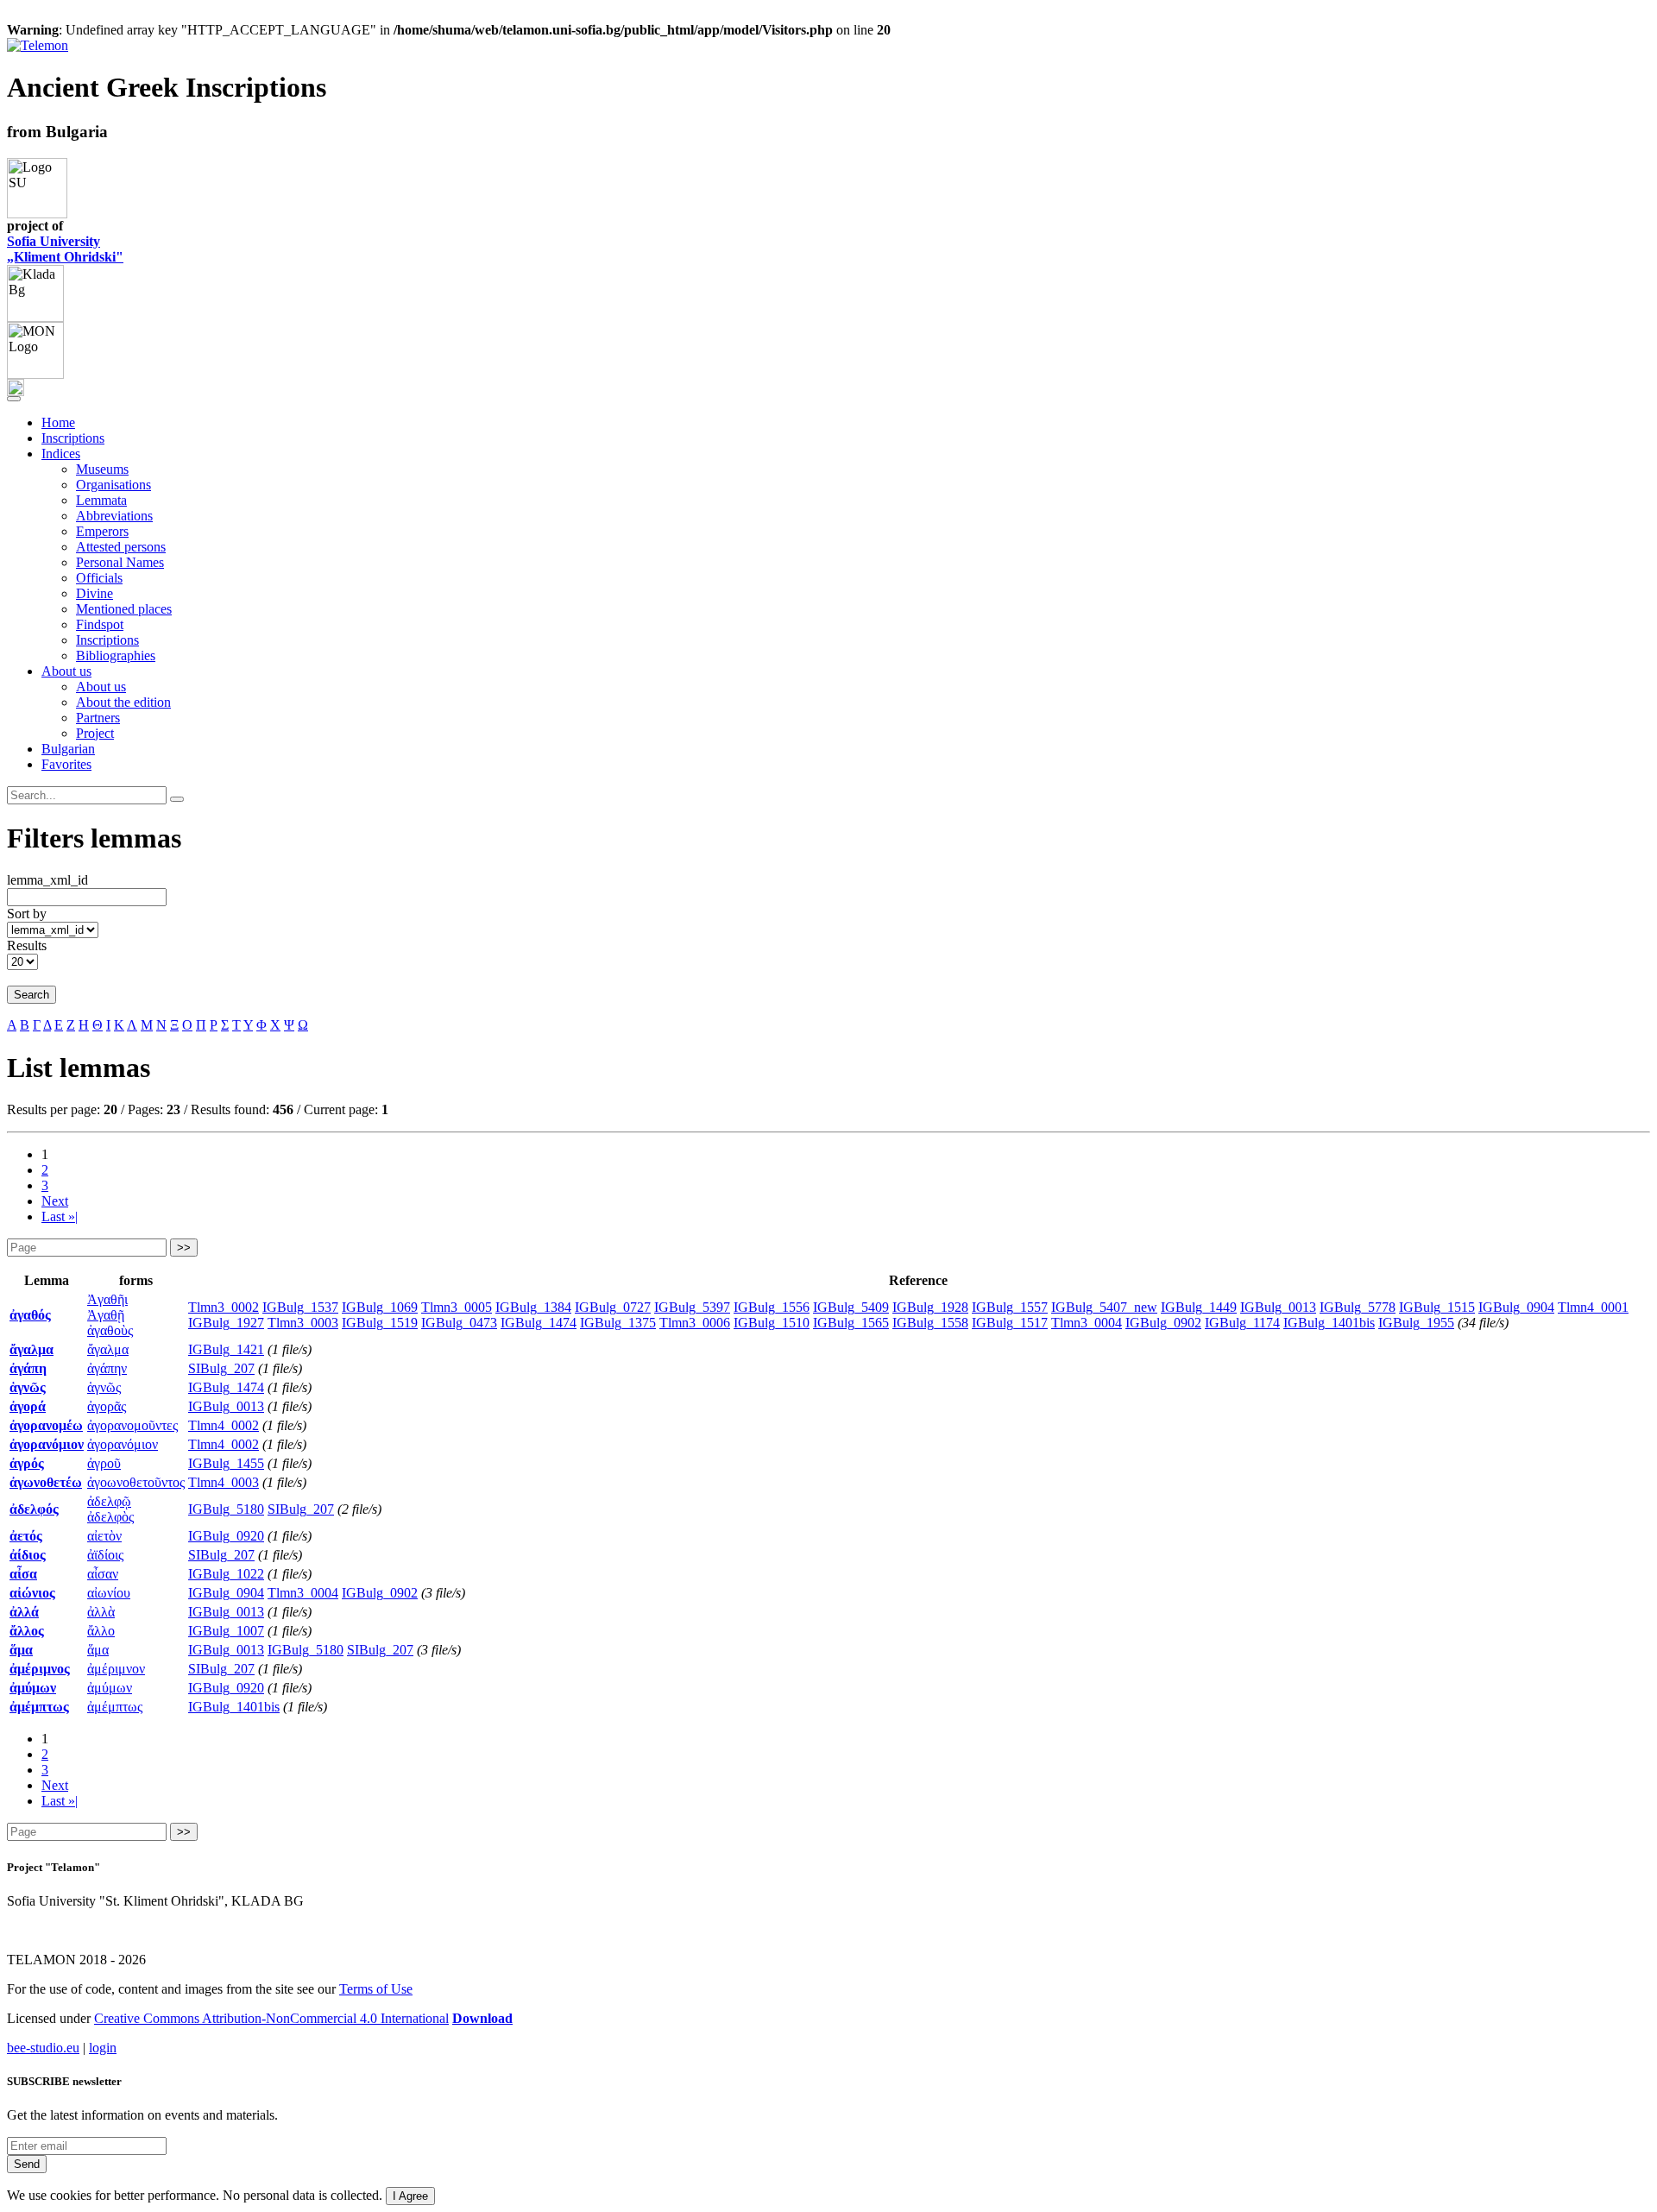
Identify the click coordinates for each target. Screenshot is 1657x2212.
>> (184, 1248)
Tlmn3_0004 (1087, 1323)
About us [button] (66, 671)
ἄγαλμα (32, 1349)
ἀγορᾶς (107, 1406)
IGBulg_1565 (851, 1323)
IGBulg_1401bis (1329, 1323)
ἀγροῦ (104, 1463)
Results (27, 945)
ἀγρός (27, 1463)
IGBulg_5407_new (1104, 1307)
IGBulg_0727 (613, 1307)
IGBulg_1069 (380, 1307)
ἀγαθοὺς (110, 1330)
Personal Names (120, 562)
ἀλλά (24, 1612)
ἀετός (26, 1536)
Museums (102, 469)
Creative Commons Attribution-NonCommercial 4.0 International (271, 2018)
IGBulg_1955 (1416, 1323)
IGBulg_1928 (930, 1307)
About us (101, 687)
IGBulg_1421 (226, 1349)
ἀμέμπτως (39, 1707)
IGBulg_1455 (226, 1463)
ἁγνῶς (28, 1387)
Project (95, 733)
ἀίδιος (28, 1555)
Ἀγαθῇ (106, 1315)
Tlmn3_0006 (695, 1323)
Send (27, 2164)
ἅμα (21, 1650)
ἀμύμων (33, 1688)
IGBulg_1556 (772, 1307)
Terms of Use (376, 1989)
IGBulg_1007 (226, 1631)
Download (482, 2018)
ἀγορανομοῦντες (132, 1425)
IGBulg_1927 (226, 1323)
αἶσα (23, 1574)
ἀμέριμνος (40, 1669)
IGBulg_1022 (226, 1574)
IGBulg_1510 (772, 1323)
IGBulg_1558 (930, 1323)
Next (55, 1201)
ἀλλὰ (101, 1612)
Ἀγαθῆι (107, 1299)
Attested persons (121, 547)
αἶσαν (103, 1574)
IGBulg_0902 (1163, 1323)
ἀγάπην (107, 1368)
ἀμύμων (110, 1688)
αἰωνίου (109, 1593)
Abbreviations (114, 516)
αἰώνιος (32, 1593)
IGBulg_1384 (533, 1307)
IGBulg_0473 (459, 1323)
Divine (95, 593)
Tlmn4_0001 (1593, 1307)
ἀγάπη (28, 1368)
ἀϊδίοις (105, 1555)
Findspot (100, 624)
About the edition (123, 702)
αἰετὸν (104, 1536)
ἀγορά (28, 1406)
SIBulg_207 (221, 1368)
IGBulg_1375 (618, 1323)
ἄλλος (27, 1631)
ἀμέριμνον (116, 1669)
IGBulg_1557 (1010, 1307)
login (103, 2048)
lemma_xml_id (47, 880)
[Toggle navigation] (14, 399)
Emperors (102, 531)
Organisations (113, 485)
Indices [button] (61, 454)
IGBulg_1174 (1242, 1323)
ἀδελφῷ (109, 1501)
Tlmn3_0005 (457, 1307)
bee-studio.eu (43, 2048)
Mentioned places (124, 609)
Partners (98, 718)
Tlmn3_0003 (303, 1323)
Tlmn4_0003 (224, 1482)
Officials (99, 578)
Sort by (27, 914)
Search (32, 995)
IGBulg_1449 (1199, 1307)
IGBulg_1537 (300, 1307)
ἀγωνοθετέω (46, 1482)
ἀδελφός (34, 1509)
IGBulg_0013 (1278, 1307)
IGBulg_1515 (1437, 1307)
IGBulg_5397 (692, 1307)
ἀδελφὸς (110, 1517)
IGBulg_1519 (380, 1323)
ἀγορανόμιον (47, 1444)
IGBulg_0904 (1516, 1307)
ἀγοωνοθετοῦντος (136, 1482)
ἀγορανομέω (46, 1425)
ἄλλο (101, 1631)
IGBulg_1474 (539, 1323)
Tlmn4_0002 (224, 1425)
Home (58, 422)
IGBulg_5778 (1358, 1307)
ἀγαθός (30, 1315)
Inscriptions (73, 438)
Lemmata (101, 500)
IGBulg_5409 (851, 1307)
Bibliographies (116, 655)
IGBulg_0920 (226, 1536)
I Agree (410, 2196)
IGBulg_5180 (226, 1509)
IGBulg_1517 (1010, 1323)
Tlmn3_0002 (224, 1307)
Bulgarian (68, 749)
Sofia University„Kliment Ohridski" (65, 249)
